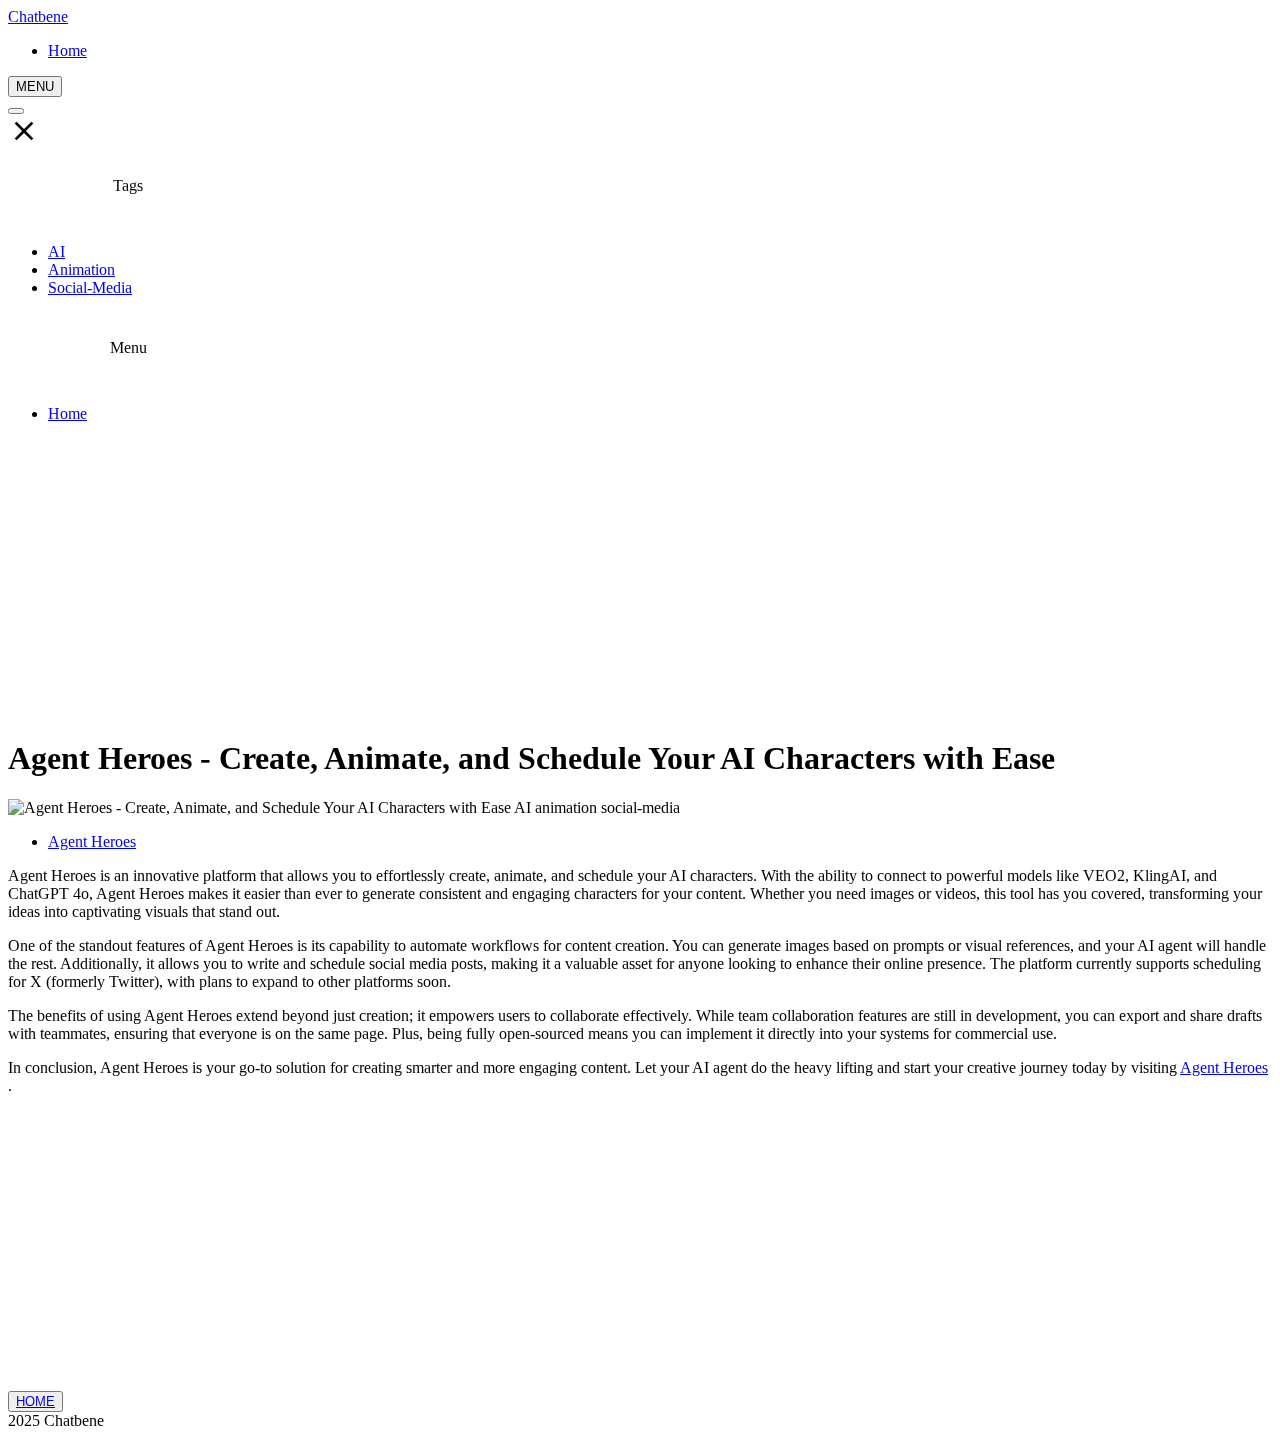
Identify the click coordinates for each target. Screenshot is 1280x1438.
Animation (81, 269)
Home (67, 413)
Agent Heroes (92, 841)
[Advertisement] (640, 579)
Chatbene (38, 16)
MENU (35, 86)
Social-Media (90, 287)
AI (56, 251)
